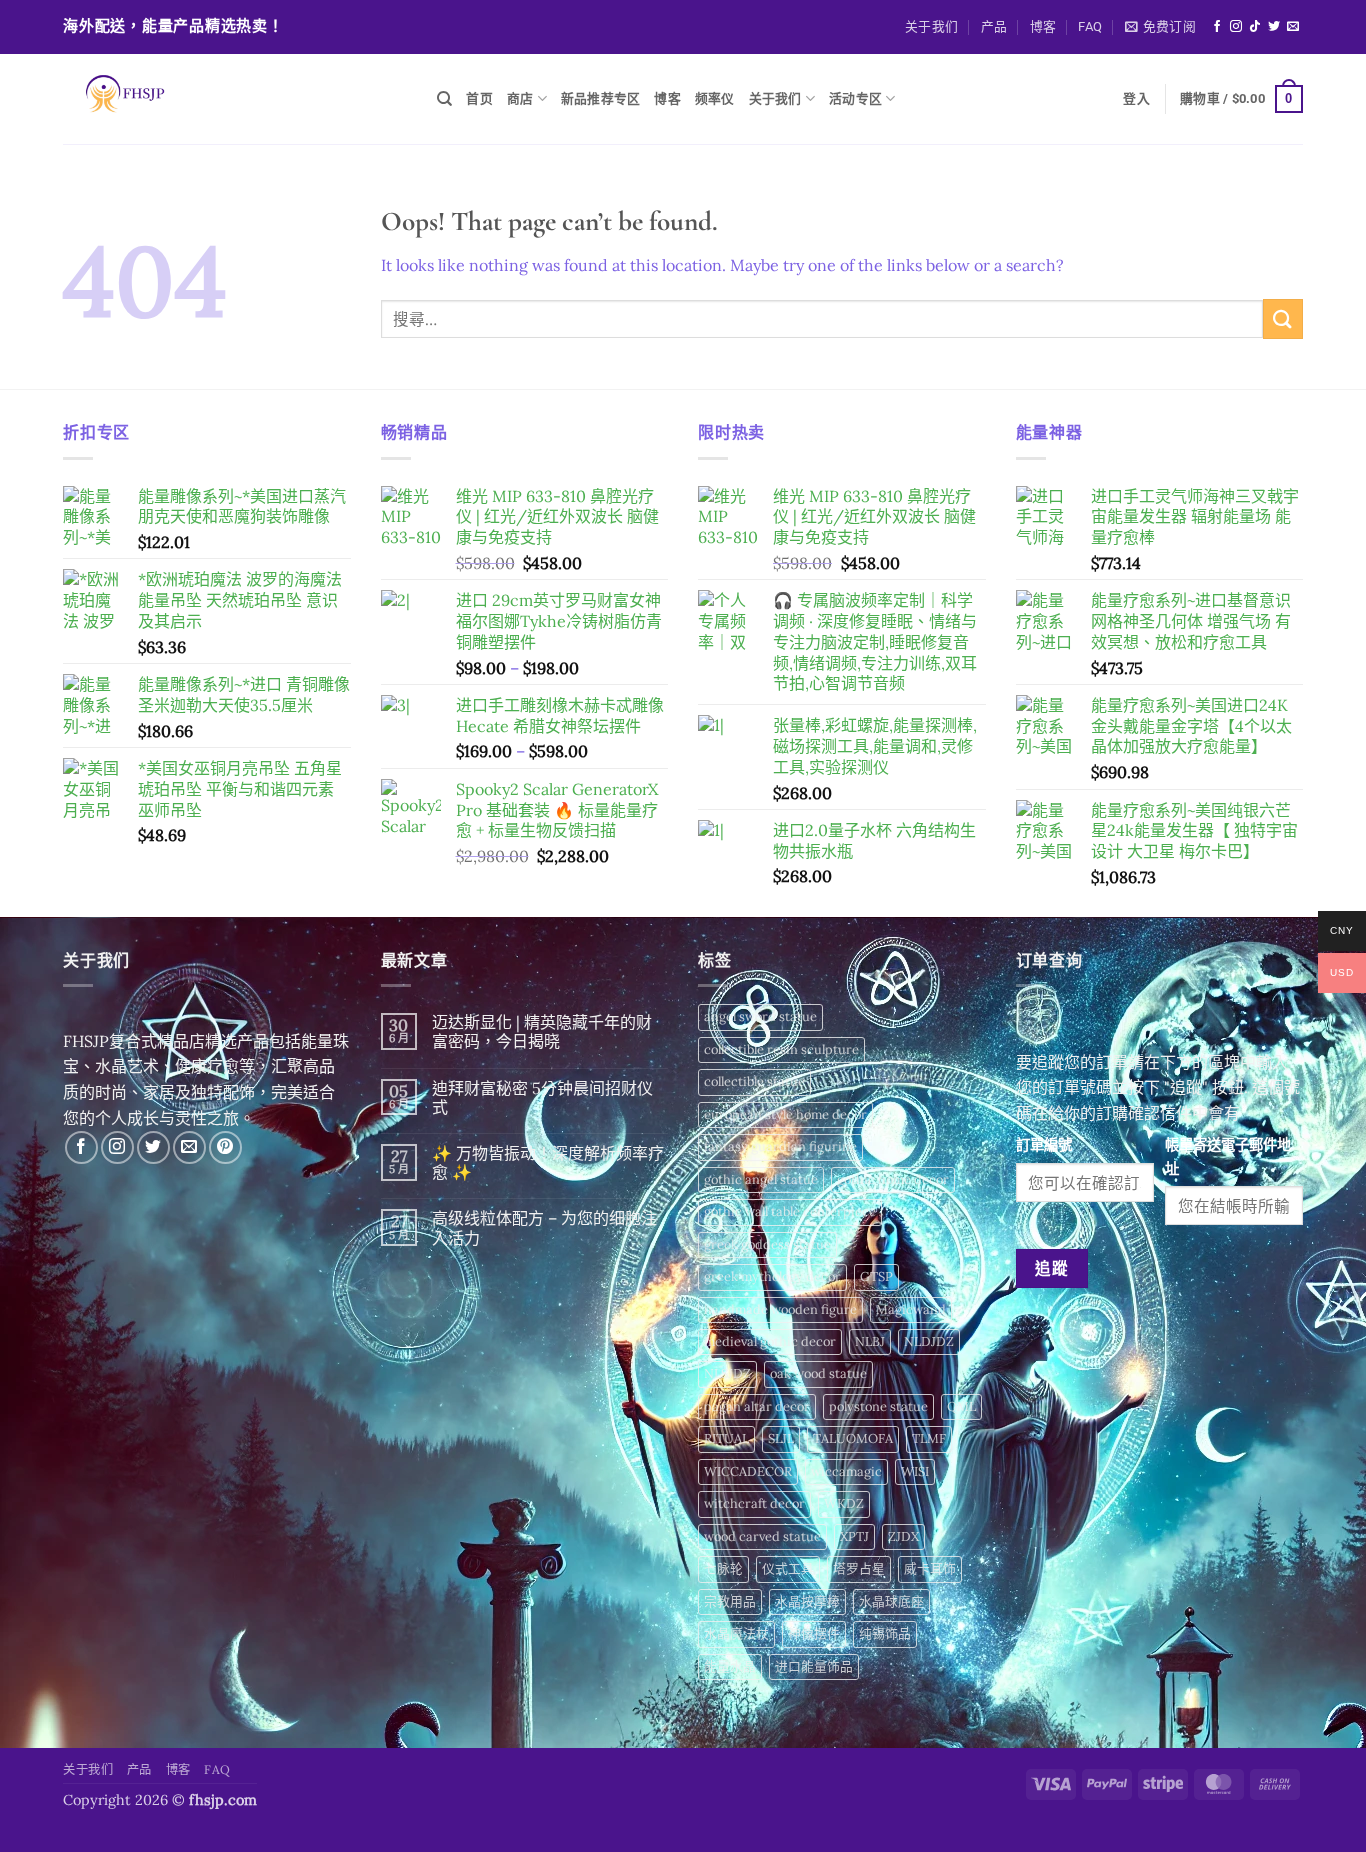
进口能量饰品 (814, 1666)
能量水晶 (730, 1666)
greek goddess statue (767, 1244)
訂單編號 (1044, 1145)
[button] (1160, 27)
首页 (479, 98)
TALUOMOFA (853, 1438)
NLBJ (870, 1341)
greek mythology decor (772, 1276)
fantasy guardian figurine (780, 1146)
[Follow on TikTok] (1255, 27)
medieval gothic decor (770, 1341)
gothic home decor (893, 1179)
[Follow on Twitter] (1274, 27)
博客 (1043, 26)
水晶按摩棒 (807, 1601)
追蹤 (1051, 1268)
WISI (915, 1471)
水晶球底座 (891, 1601)
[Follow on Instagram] (1236, 27)
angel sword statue (760, 1016)
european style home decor (785, 1114)
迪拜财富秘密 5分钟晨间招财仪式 (542, 1098)
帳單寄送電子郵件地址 (1228, 1156)
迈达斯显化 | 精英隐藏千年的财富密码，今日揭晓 (542, 1032)
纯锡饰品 (885, 1633)
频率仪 (715, 98)
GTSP (876, 1276)
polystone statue (878, 1406)
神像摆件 (814, 1633)
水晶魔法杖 (736, 1633)
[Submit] (1283, 318)
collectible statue (754, 1081)
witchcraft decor (754, 1503)
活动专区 (855, 98)
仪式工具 (788, 1568)
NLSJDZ (727, 1373)
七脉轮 (723, 1568)
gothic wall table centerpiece (790, 1211)
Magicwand (911, 1309)
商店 (520, 98)
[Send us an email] (1293, 27)
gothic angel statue (761, 1179)
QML (961, 1406)
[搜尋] (444, 99)
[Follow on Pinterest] (225, 1147)
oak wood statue (818, 1373)
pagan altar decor (757, 1406)
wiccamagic (846, 1471)
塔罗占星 (859, 1568)
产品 (994, 26)
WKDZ (844, 1503)
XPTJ (854, 1536)
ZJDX (903, 1536)
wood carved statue (762, 1536)
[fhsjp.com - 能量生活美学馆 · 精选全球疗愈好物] (235, 99)
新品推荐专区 (601, 98)
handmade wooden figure (780, 1309)
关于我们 (931, 26)
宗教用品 (730, 1601)
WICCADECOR (748, 1471)
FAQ (1090, 26)
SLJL (781, 1438)
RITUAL (726, 1438)
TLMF (929, 1438)
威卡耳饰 (930, 1568)
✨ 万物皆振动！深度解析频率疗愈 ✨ (548, 1163)
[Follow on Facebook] (1217, 27)
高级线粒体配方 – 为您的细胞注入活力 (544, 1228)
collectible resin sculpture (781, 1049)
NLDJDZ (929, 1341)
